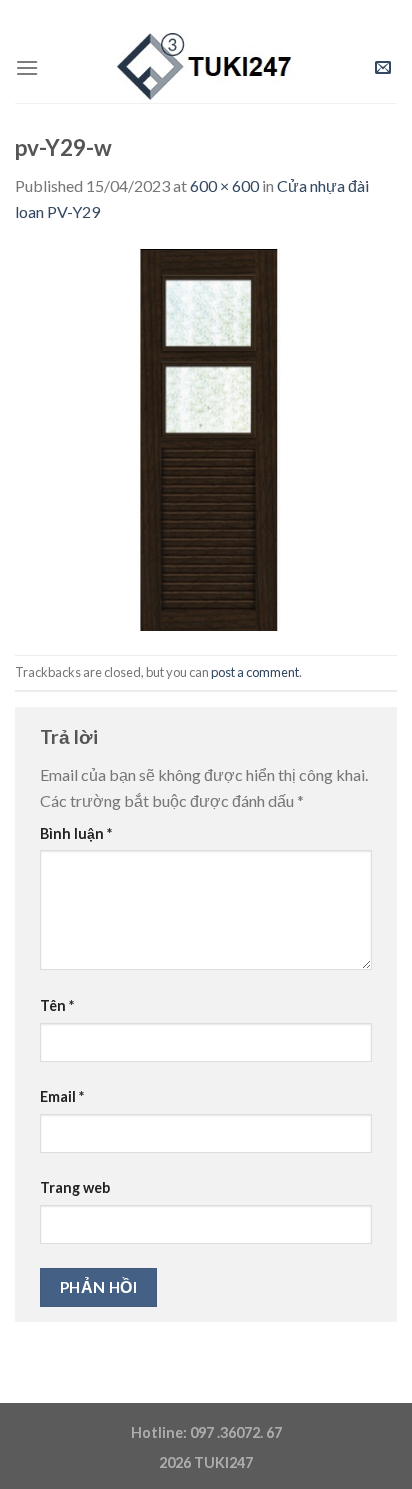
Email (62, 1096)
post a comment (255, 672)
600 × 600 (224, 185)
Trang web (75, 1187)
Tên (57, 1005)
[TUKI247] (206, 68)
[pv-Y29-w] (206, 437)
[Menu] (27, 67)
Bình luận (76, 833)
